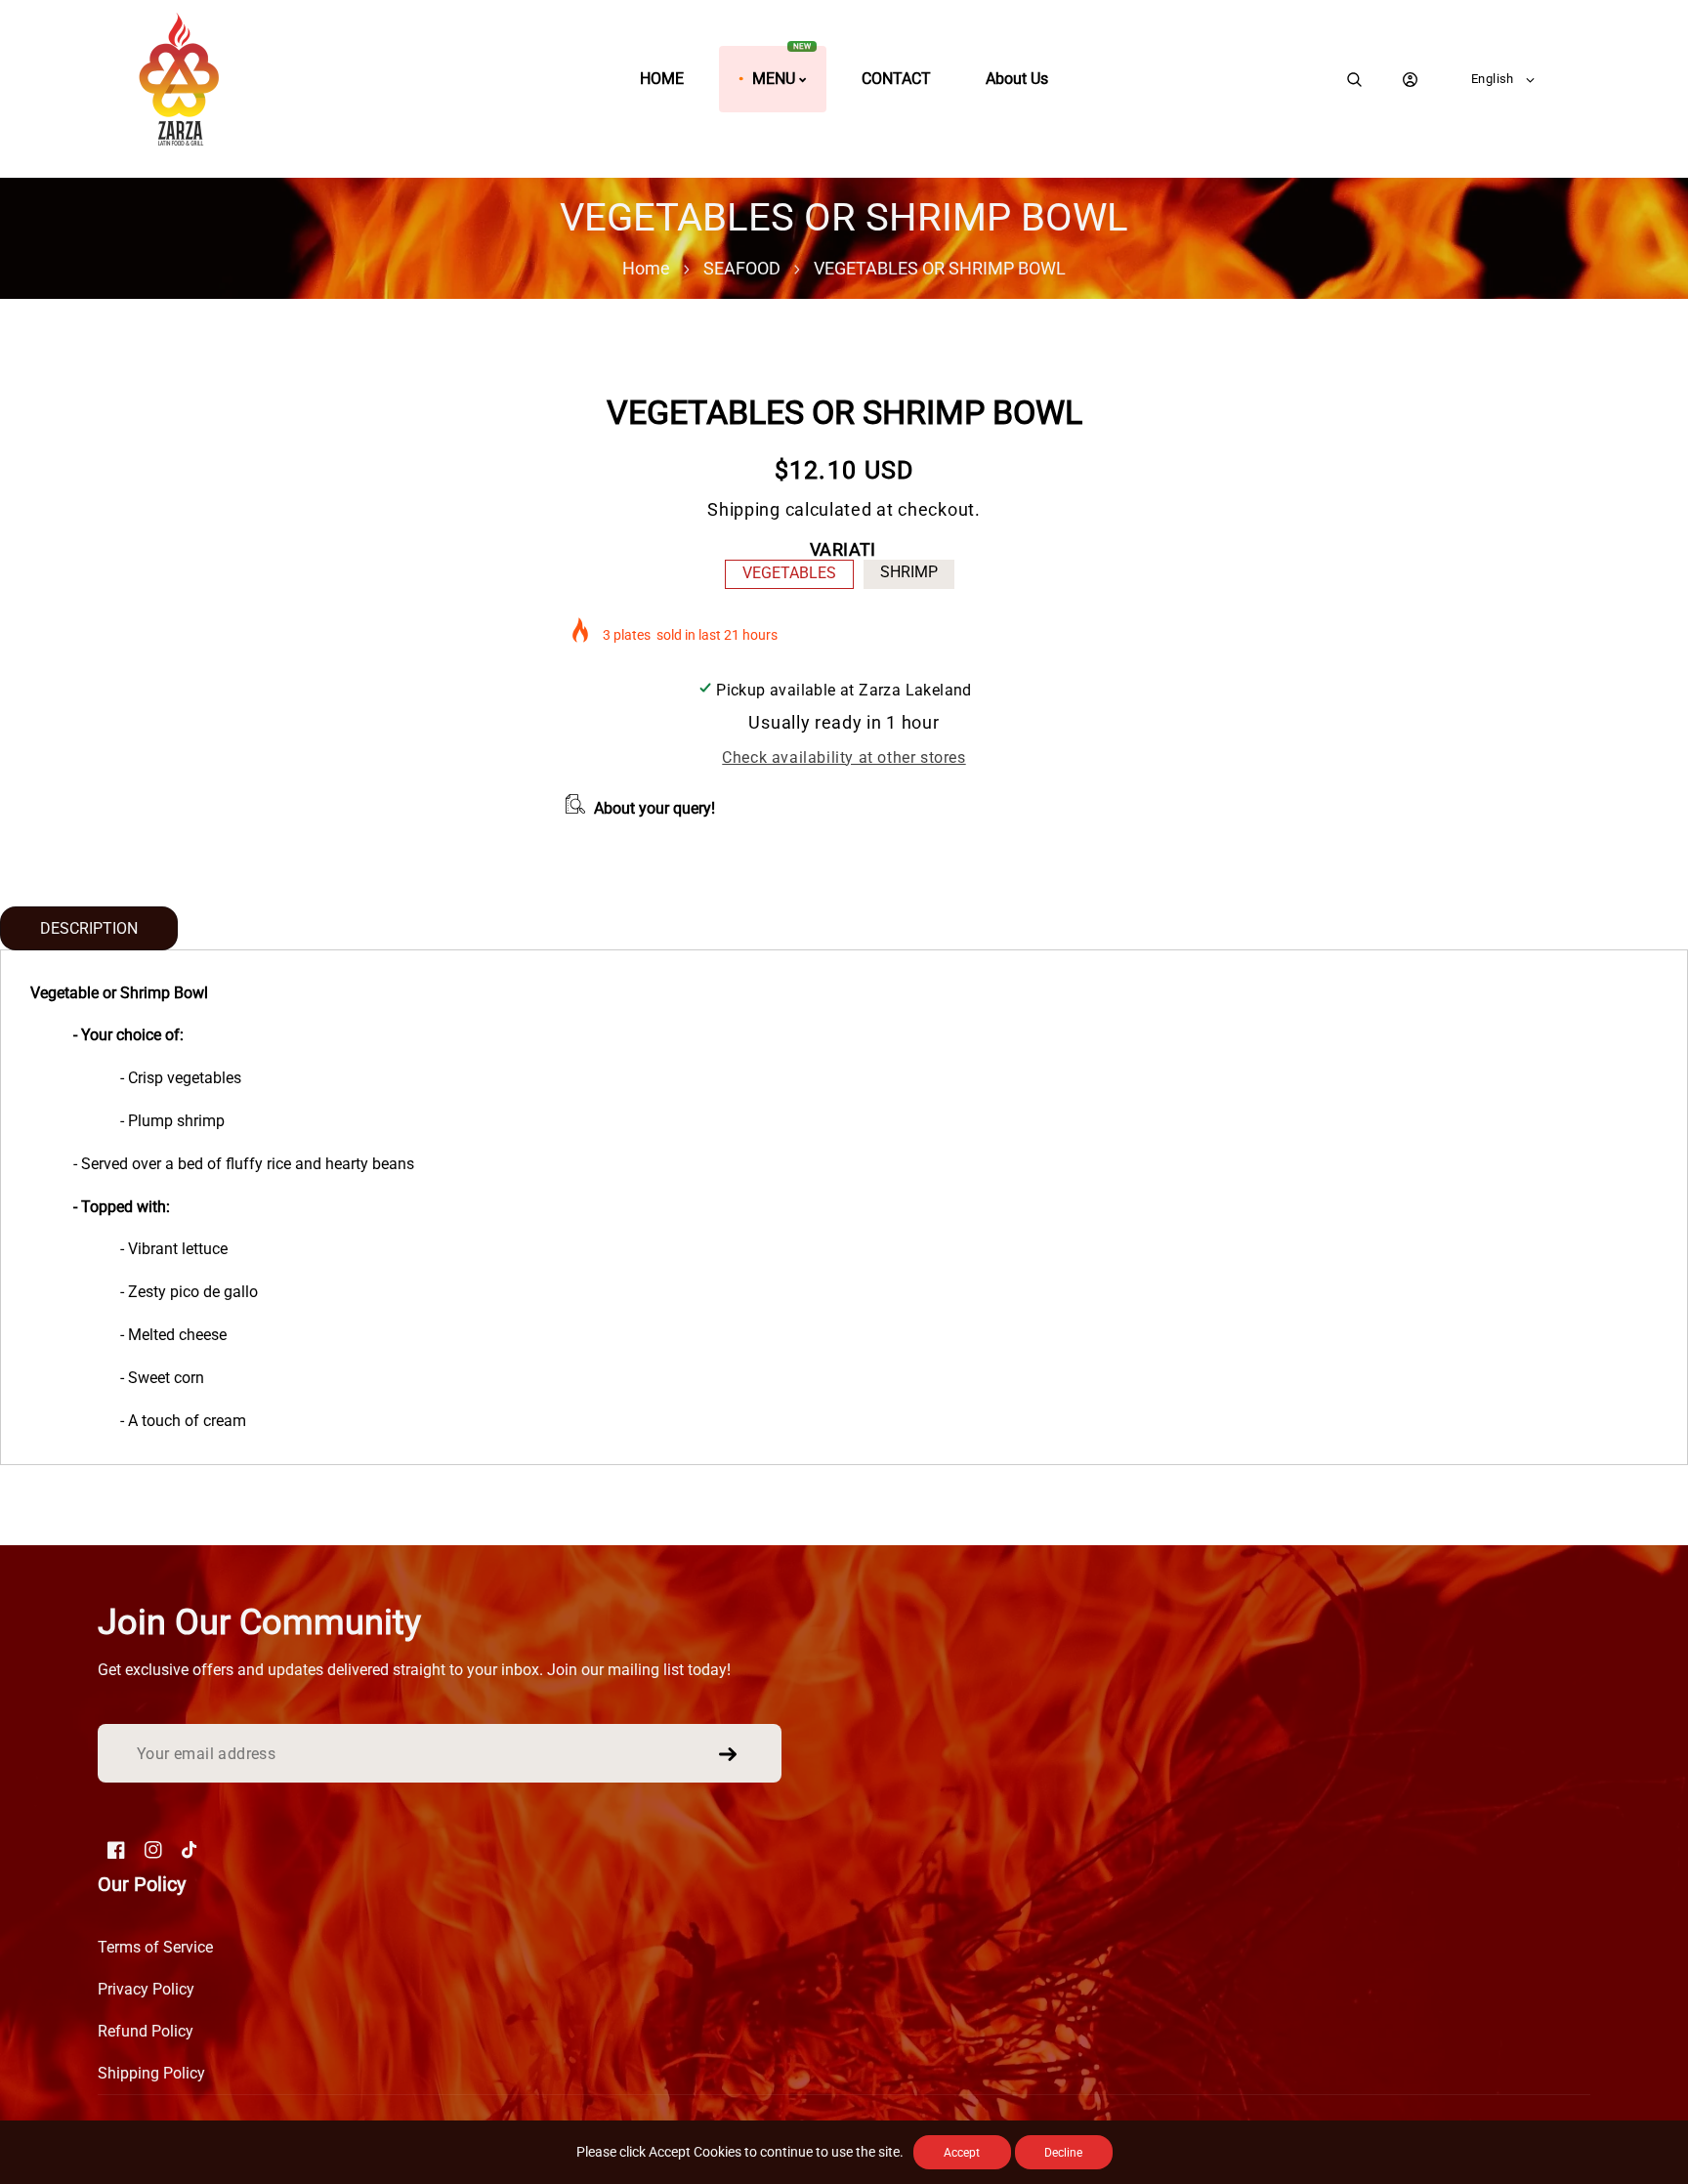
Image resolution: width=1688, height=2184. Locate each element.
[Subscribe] (728, 1754)
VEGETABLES (789, 573)
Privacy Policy (146, 1989)
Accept (962, 2153)
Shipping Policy (151, 2073)
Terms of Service (155, 1947)
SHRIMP (909, 572)
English (1493, 79)
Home (646, 268)
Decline (1063, 2153)
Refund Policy (146, 2031)
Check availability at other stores (844, 757)
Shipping (744, 509)
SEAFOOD (742, 268)
